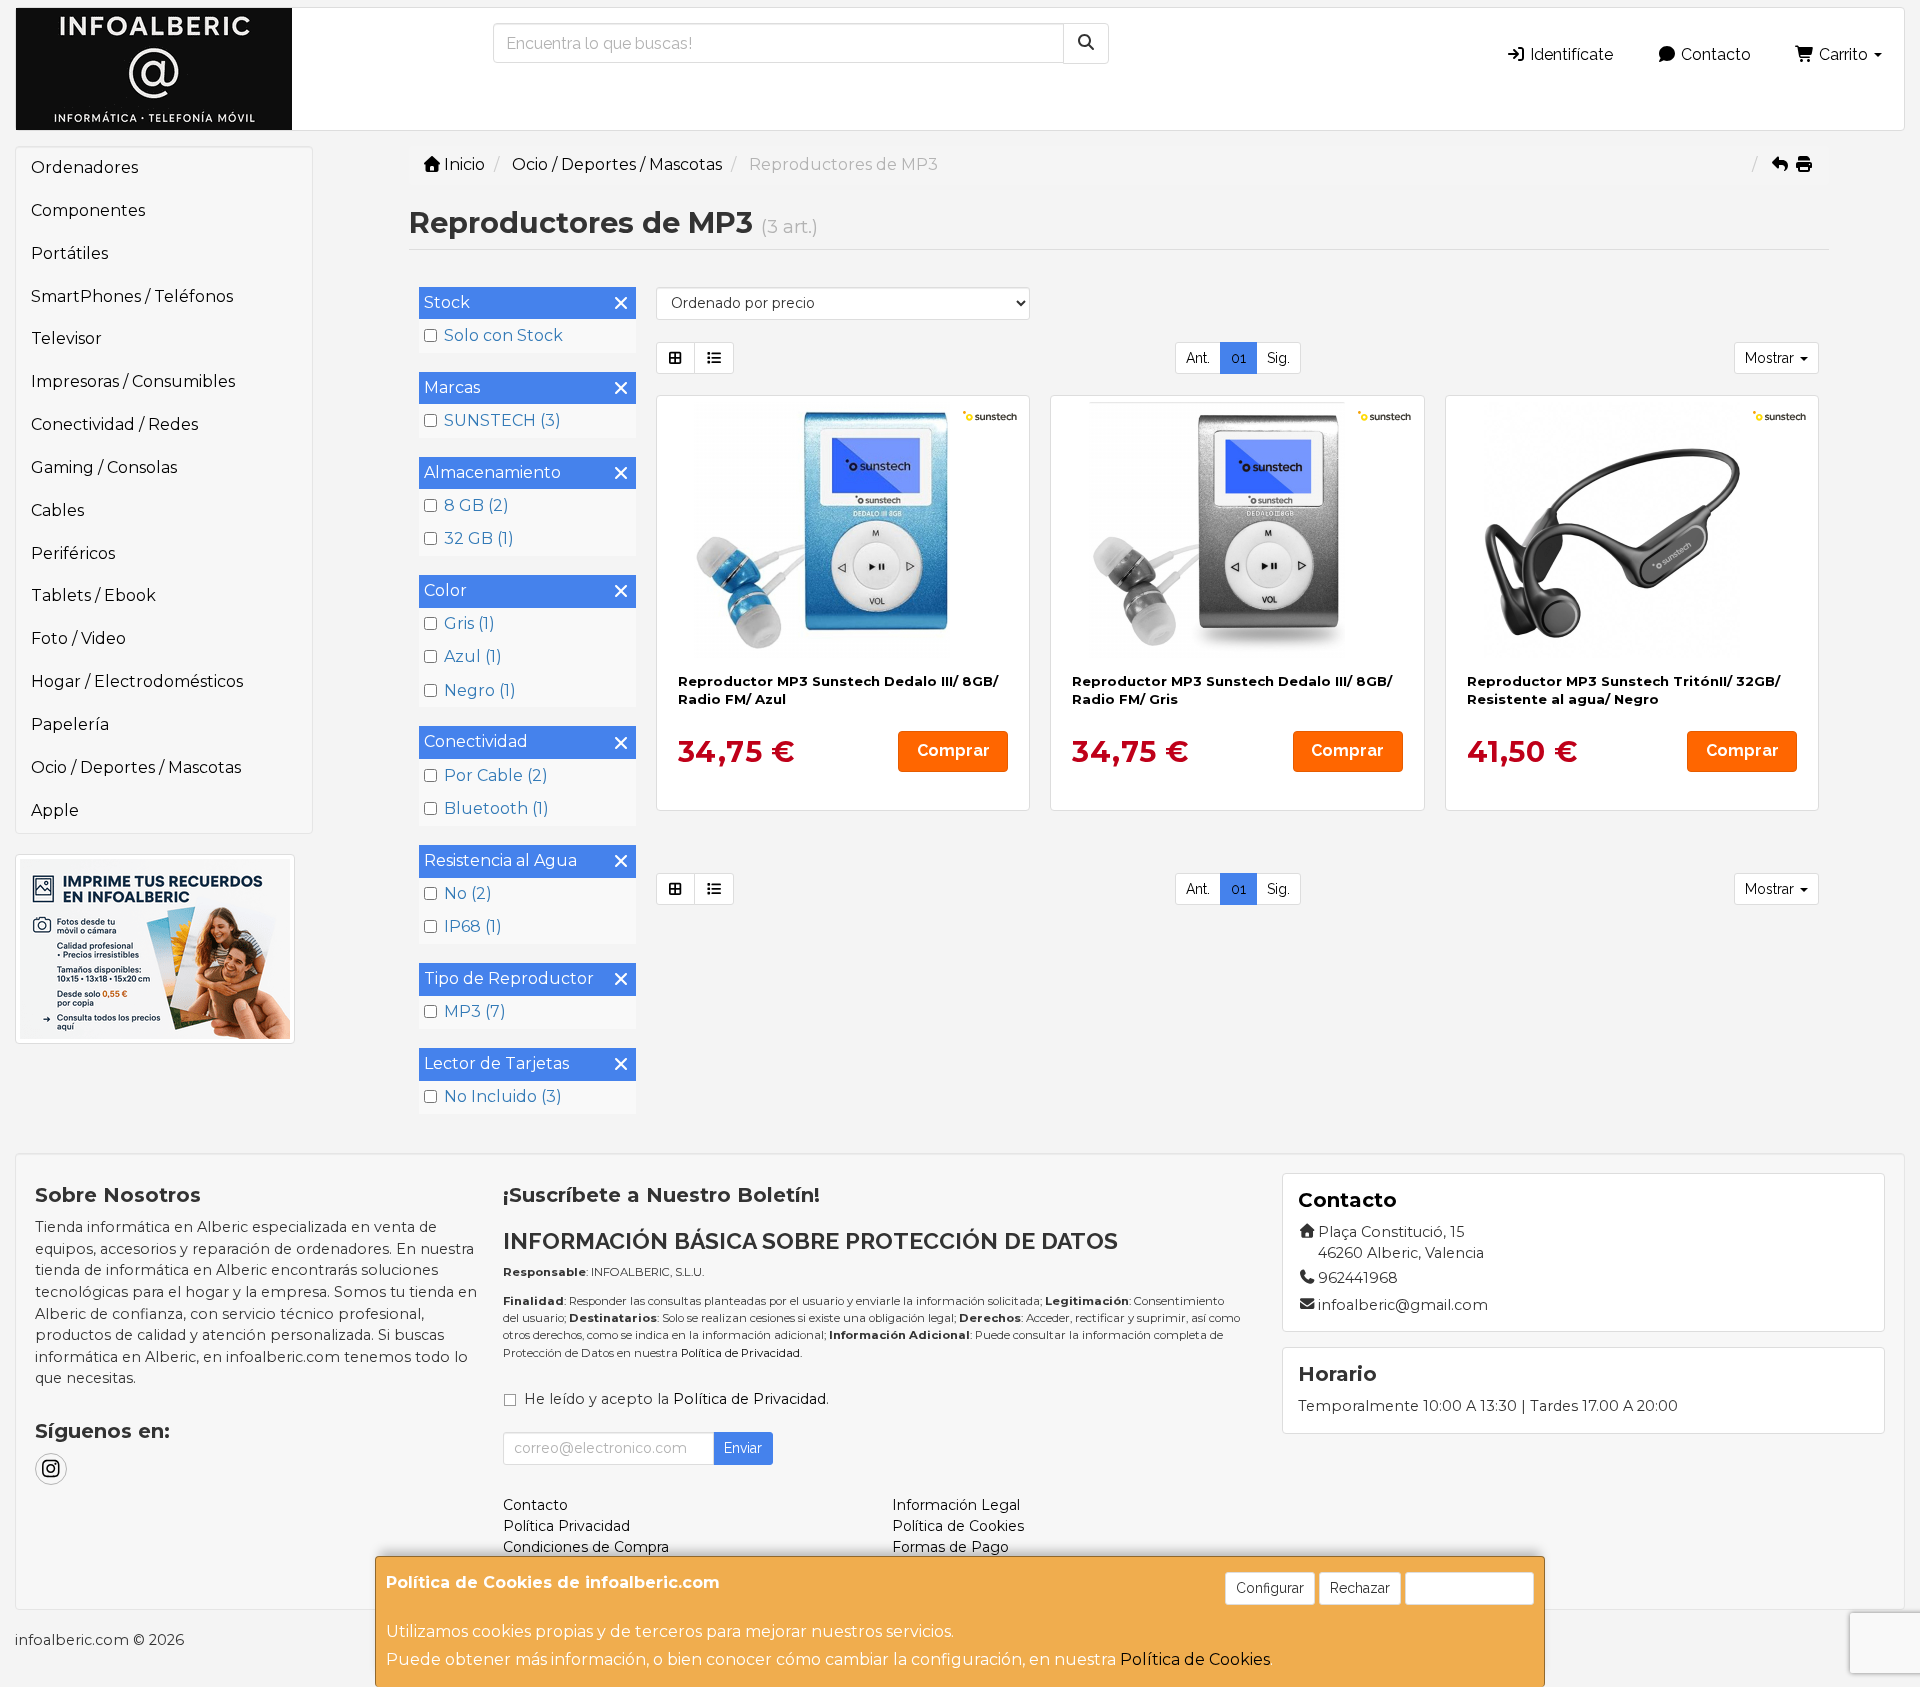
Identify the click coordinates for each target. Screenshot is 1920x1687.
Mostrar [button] (1771, 358)
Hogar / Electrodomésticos (137, 681)
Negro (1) (480, 690)
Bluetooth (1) (496, 808)
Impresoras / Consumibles (133, 381)
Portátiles (69, 253)
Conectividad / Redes (114, 424)
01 (1238, 358)
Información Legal (956, 1505)
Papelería (70, 724)
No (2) (468, 893)
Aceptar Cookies (1469, 1588)
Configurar (1270, 1588)
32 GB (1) (479, 538)
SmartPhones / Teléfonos (132, 296)
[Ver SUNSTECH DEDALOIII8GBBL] (842, 530)
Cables (57, 510)
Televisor (66, 338)
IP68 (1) (473, 926)
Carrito (1843, 54)
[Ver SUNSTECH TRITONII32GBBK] (1632, 530)
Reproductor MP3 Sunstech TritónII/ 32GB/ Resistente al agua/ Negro (1623, 689)
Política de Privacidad (740, 1353)
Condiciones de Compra (586, 1547)
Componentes (88, 210)
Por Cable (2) (496, 775)
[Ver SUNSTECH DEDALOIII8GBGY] (1237, 530)
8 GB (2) (476, 505)
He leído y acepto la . (676, 1399)
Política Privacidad (566, 1526)
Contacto (1714, 54)
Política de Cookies (1195, 1659)
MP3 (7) (475, 1011)
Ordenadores (84, 167)
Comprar (953, 750)
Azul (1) (473, 656)
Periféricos (73, 553)
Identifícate (1569, 54)
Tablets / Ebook (93, 595)
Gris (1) (469, 623)
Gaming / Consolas (104, 467)
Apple (55, 810)
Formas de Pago (950, 1547)
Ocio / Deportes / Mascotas (136, 767)
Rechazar (1360, 1588)
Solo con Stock (503, 335)
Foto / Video (78, 638)
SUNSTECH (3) (502, 420)
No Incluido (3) (503, 1096)
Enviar (743, 1448)
